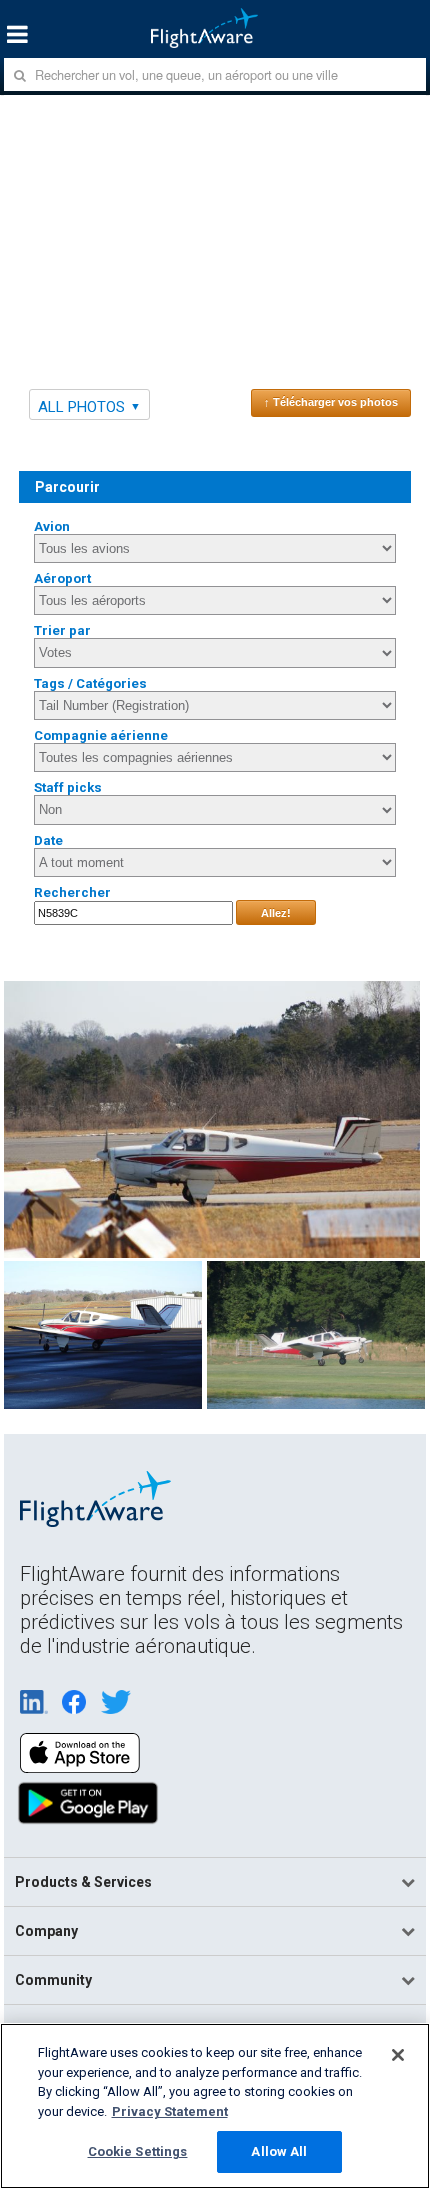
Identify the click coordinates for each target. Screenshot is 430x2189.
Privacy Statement (170, 2111)
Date (48, 840)
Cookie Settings (138, 2151)
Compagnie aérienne (101, 735)
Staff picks (68, 787)
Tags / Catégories (90, 683)
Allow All (279, 2151)
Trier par (62, 630)
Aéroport (62, 578)
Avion (52, 526)
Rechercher (72, 892)
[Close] (398, 2055)
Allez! (276, 913)
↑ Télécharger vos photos (331, 402)
